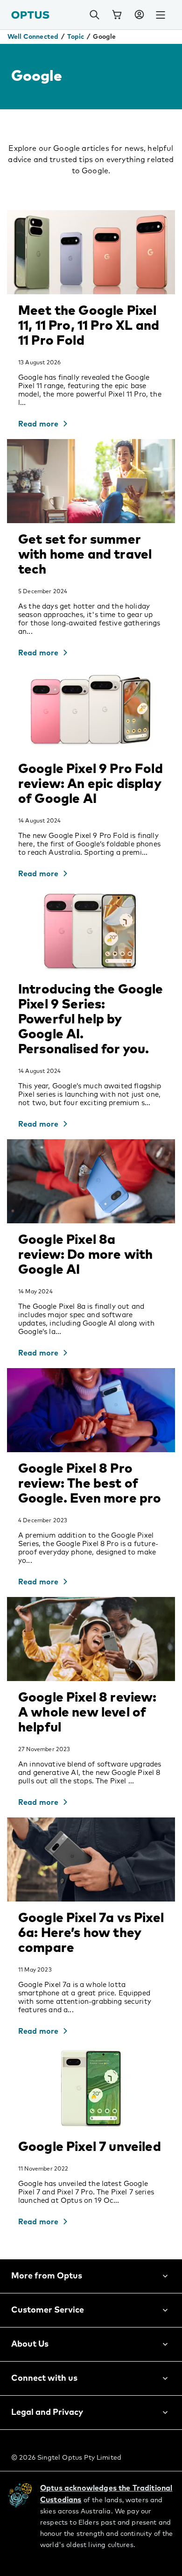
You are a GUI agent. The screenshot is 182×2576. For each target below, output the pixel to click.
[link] (117, 15)
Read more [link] (38, 424)
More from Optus (47, 2276)
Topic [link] (76, 37)
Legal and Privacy (47, 2413)
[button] (139, 15)
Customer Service (48, 2310)
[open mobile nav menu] (161, 15)
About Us (30, 2344)
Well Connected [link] (33, 37)
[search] (94, 15)
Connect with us (44, 2378)
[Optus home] (30, 15)
